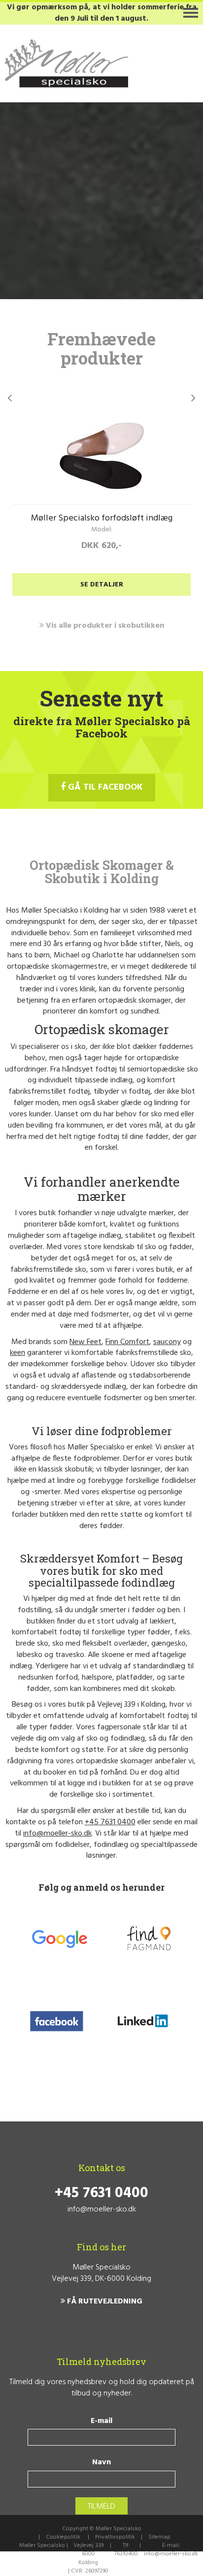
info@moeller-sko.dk (57, 1834)
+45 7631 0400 (110, 1822)
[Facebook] (57, 2023)
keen (17, 1353)
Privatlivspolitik (115, 2537)
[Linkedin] (143, 2023)
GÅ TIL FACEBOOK (104, 787)
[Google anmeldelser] (59, 1938)
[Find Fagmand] (149, 1938)
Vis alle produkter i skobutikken (104, 626)
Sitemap (159, 2537)
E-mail (101, 2421)
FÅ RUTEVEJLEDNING (104, 2302)
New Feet (85, 1342)
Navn (101, 2463)
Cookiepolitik (63, 2537)
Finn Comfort (127, 1342)
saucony (167, 1342)
